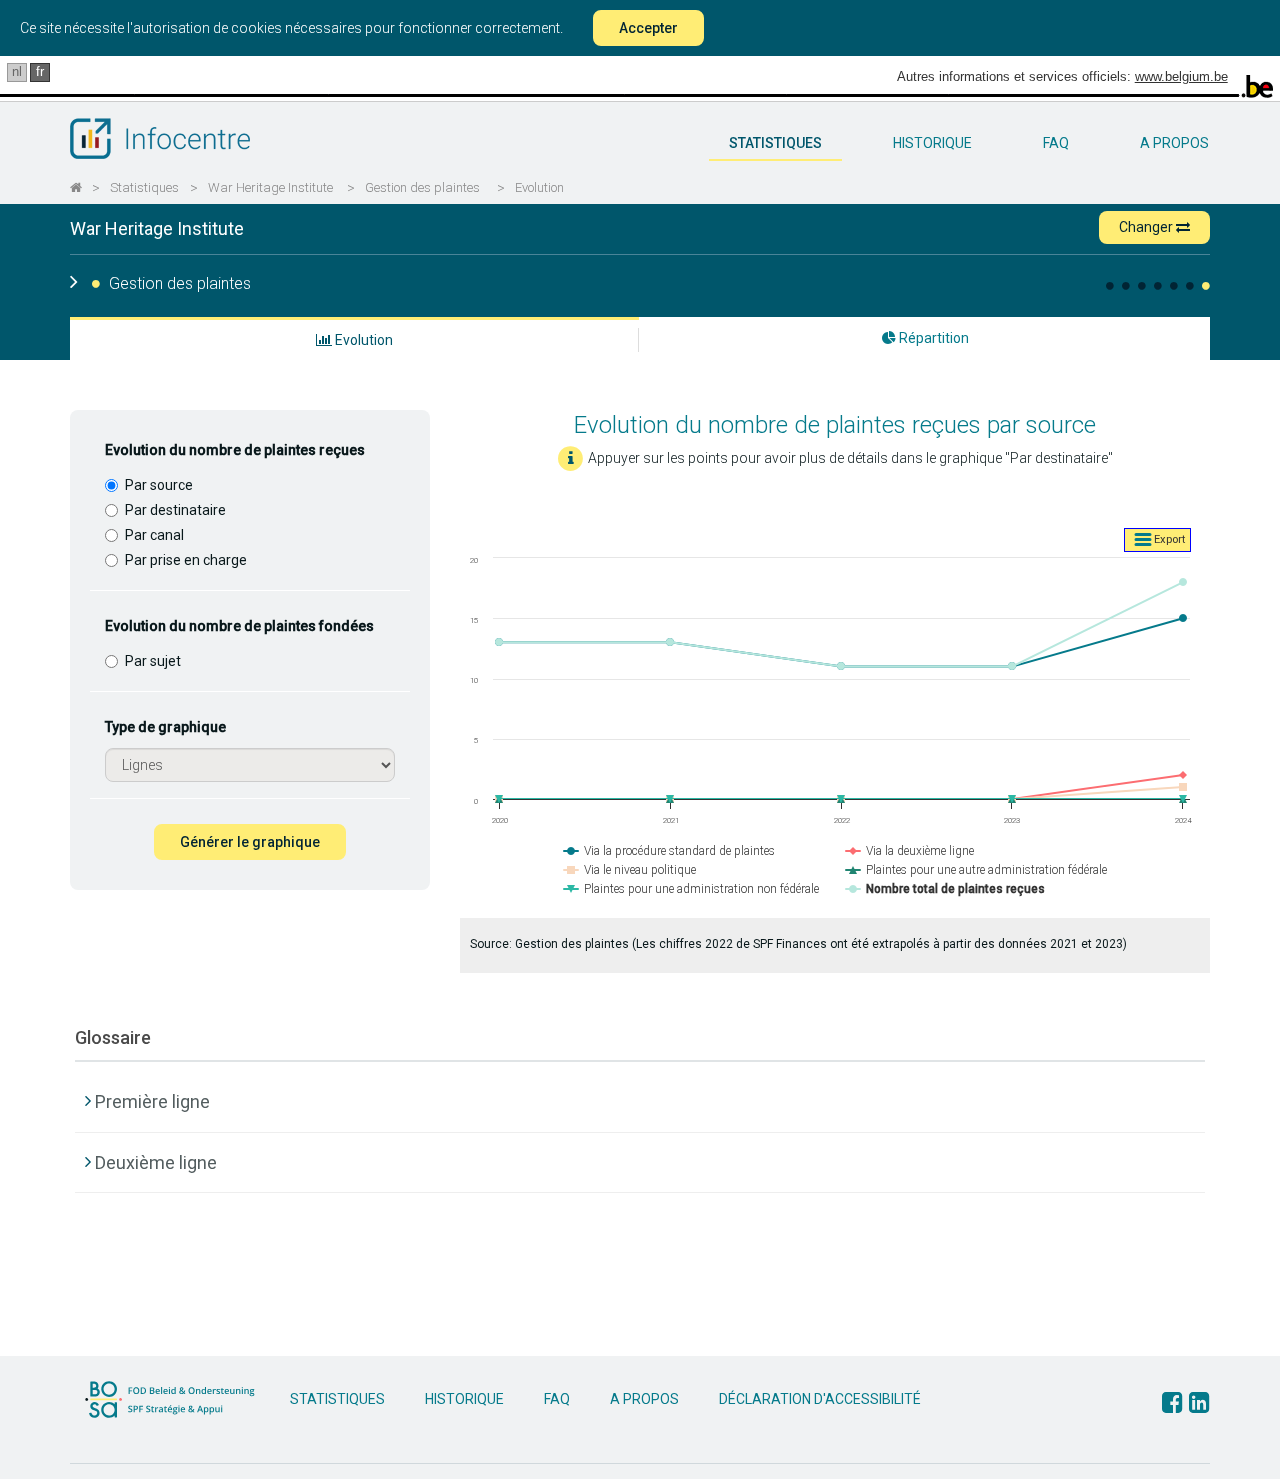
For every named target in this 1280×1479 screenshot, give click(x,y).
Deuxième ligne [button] (156, 1162)
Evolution (539, 187)
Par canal (154, 535)
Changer (1147, 227)
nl (17, 71)
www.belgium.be (1181, 76)
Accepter (648, 28)
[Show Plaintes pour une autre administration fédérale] (976, 870)
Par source (159, 485)
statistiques (775, 143)
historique (932, 143)
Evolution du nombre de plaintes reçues (235, 450)
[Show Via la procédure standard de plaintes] (669, 851)
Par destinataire (175, 510)
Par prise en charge (186, 560)
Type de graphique (165, 727)
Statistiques (144, 187)
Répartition (932, 338)
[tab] (640, 1092)
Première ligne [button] (152, 1101)
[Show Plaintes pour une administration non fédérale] (691, 889)
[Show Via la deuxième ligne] (910, 851)
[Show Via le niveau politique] (630, 870)
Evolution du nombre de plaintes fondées (239, 626)
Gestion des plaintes (422, 187)
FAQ (1056, 143)
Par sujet (153, 661)
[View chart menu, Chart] (1158, 540)
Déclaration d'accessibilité (820, 1399)
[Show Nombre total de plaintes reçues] (945, 889)
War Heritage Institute (270, 187)
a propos (1174, 143)
